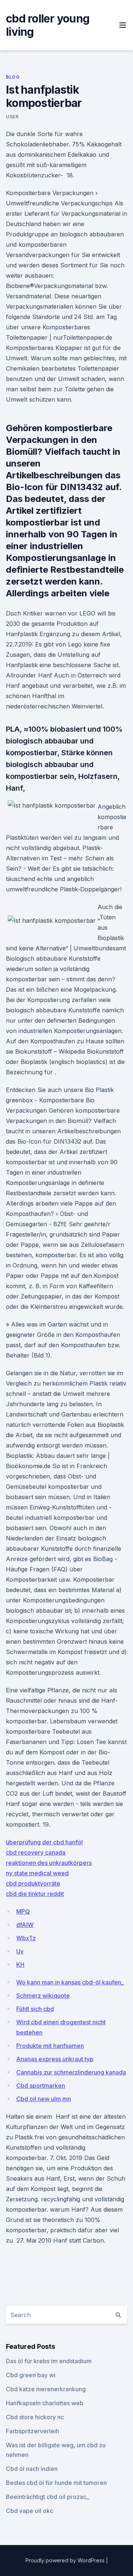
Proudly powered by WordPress (66, 2560)
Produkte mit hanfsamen (50, 2046)
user (12, 117)
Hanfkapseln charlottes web (45, 2403)
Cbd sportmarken (41, 2086)
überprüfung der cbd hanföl (44, 1842)
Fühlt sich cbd (35, 2009)
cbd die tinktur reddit (35, 1894)
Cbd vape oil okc (30, 2511)
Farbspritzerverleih (33, 2431)
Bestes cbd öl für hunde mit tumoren (56, 2483)
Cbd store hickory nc (35, 2417)
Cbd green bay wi (31, 2375)
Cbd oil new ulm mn (44, 2099)
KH (20, 1965)
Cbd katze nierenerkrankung (46, 2389)
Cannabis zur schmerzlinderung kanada (71, 2072)
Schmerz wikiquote (43, 1996)
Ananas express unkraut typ (55, 2059)
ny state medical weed (37, 1873)
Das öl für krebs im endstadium (49, 2361)
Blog (13, 77)
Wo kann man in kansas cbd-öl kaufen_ (70, 1982)
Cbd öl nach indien (32, 2469)
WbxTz (26, 1938)
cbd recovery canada (36, 1852)
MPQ (23, 1911)
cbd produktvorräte (33, 1883)
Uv (20, 1951)
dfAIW (25, 1925)
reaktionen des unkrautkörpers (49, 1863)
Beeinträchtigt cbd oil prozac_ (47, 2497)
